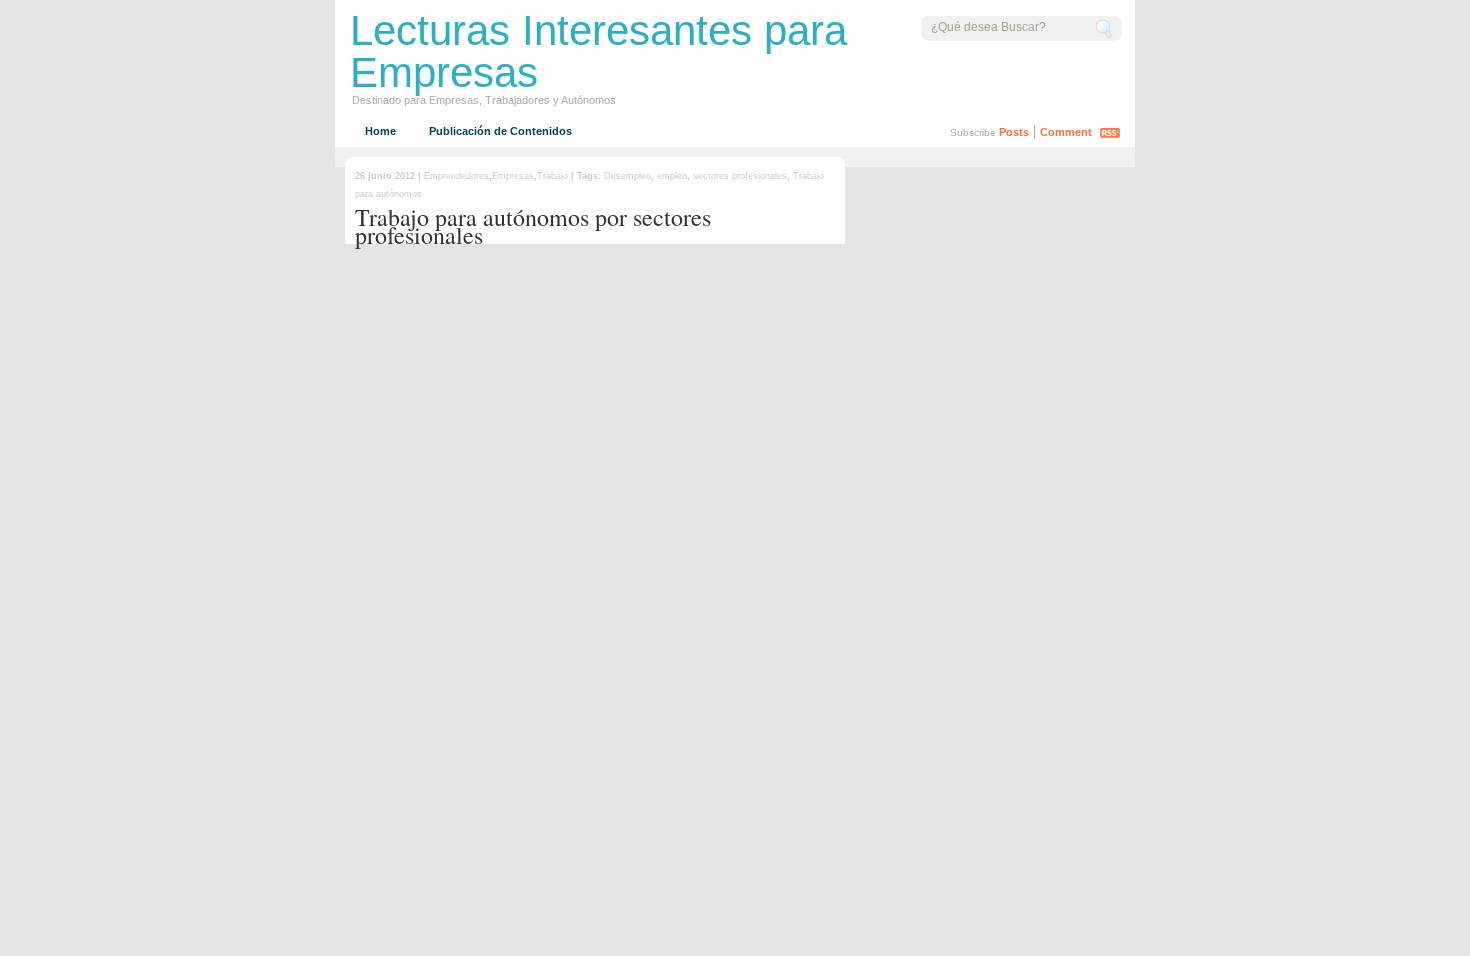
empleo (672, 176)
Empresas (513, 176)
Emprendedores (456, 176)
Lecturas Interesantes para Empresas (598, 51)
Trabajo (552, 176)
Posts (1014, 132)
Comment (1066, 132)
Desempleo (627, 176)
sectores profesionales (740, 176)
